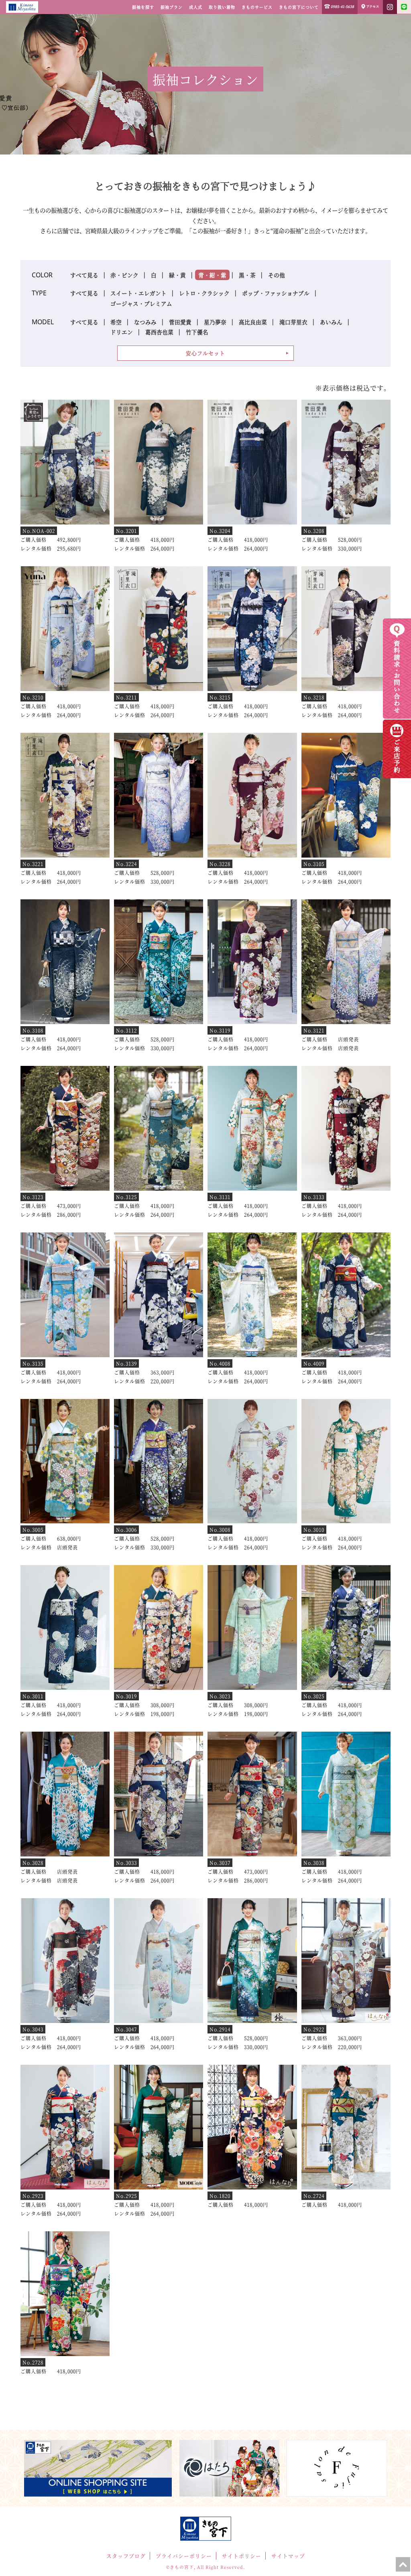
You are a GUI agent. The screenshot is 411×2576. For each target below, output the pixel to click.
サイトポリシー (242, 2556)
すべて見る (84, 275)
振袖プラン (172, 7)
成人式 (196, 7)
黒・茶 (247, 275)
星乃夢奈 (215, 322)
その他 (277, 275)
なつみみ (145, 322)
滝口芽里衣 (293, 322)
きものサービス (257, 7)
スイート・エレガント (138, 293)
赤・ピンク (124, 275)
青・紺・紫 (212, 275)
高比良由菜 (253, 322)
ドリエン (122, 332)
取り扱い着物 (222, 7)
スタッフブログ (126, 2556)
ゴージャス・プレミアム (141, 303)
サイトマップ (288, 2556)
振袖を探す (143, 7)
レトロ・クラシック (204, 293)
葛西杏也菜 (159, 332)
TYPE (39, 293)
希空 (116, 322)
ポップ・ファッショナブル (276, 293)
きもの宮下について (299, 7)
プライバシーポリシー (184, 2556)
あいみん (331, 322)
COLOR (42, 275)
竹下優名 (197, 332)
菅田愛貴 (180, 322)
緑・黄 (177, 275)
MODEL (43, 322)
